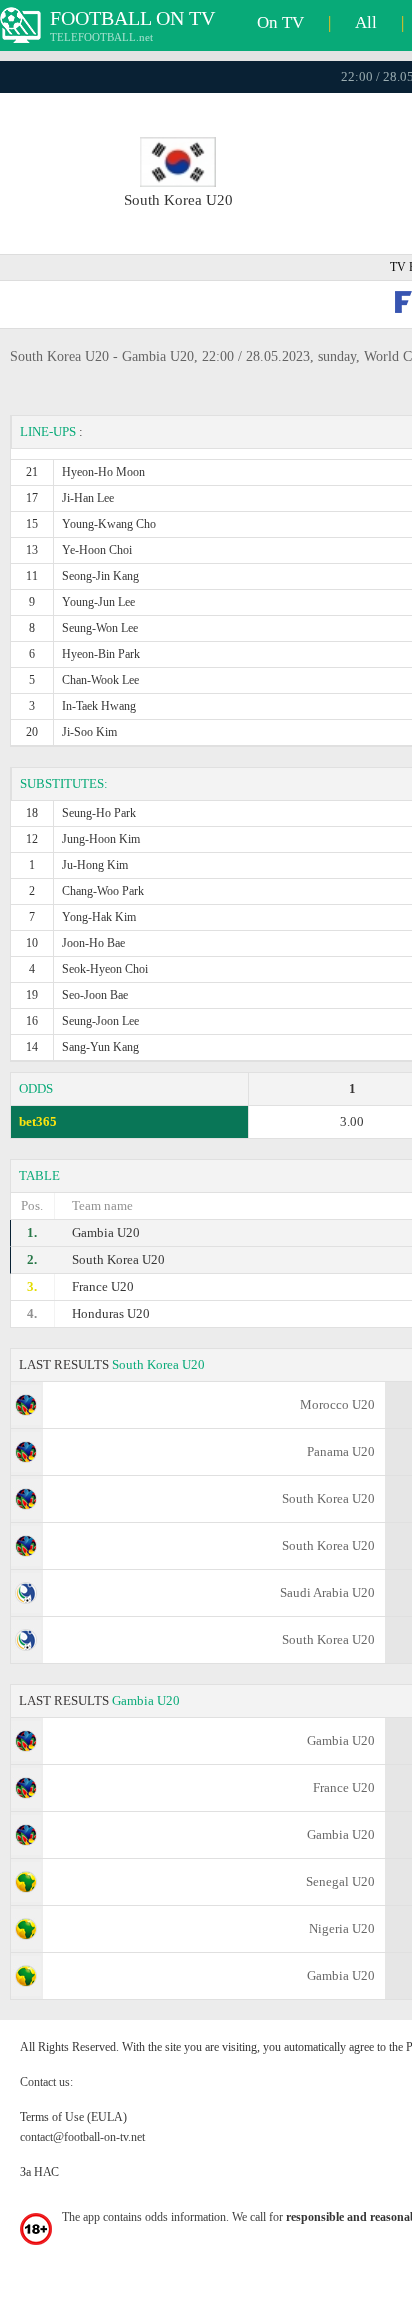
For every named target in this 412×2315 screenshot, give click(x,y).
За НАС (39, 2172)
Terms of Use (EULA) (73, 2117)
